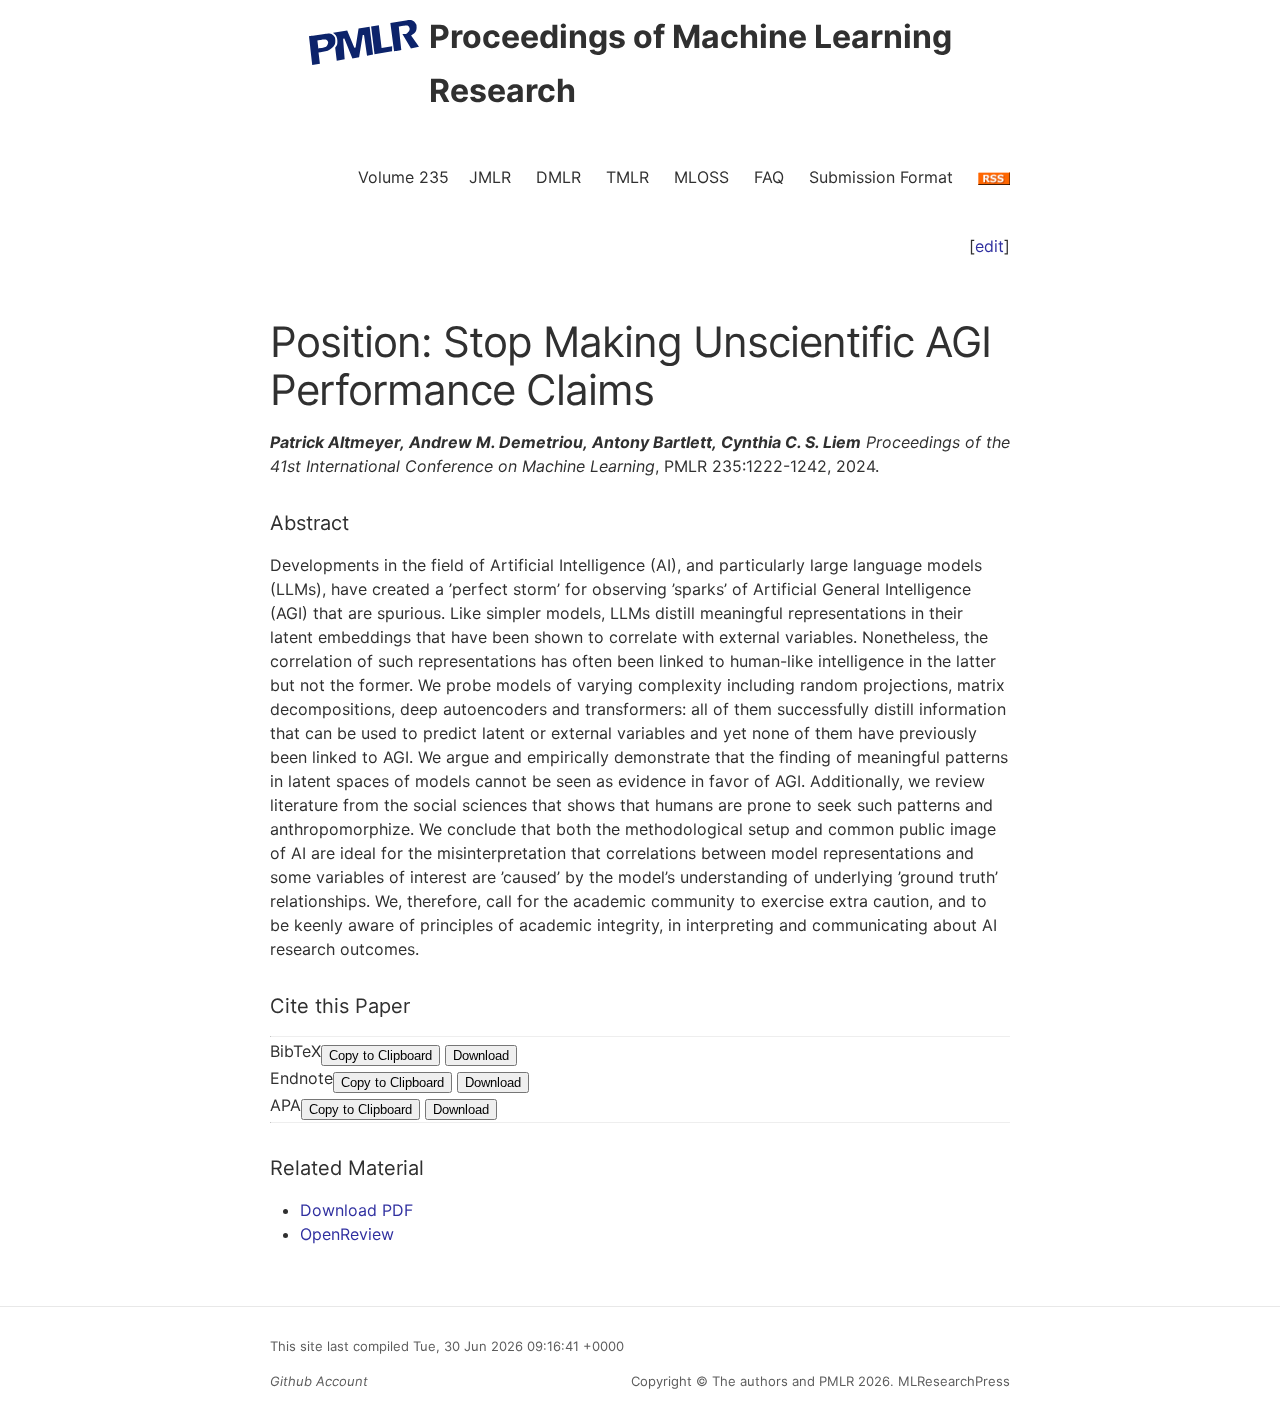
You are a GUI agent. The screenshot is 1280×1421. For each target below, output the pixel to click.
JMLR (490, 177)
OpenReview (347, 1234)
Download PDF (356, 1210)
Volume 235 (403, 177)
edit (989, 246)
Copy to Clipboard (380, 1055)
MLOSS (701, 177)
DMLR (558, 177)
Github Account (319, 1381)
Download (481, 1055)
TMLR (627, 177)
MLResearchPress (952, 1381)
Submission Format (881, 177)
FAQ (769, 177)
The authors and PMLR (783, 1381)
